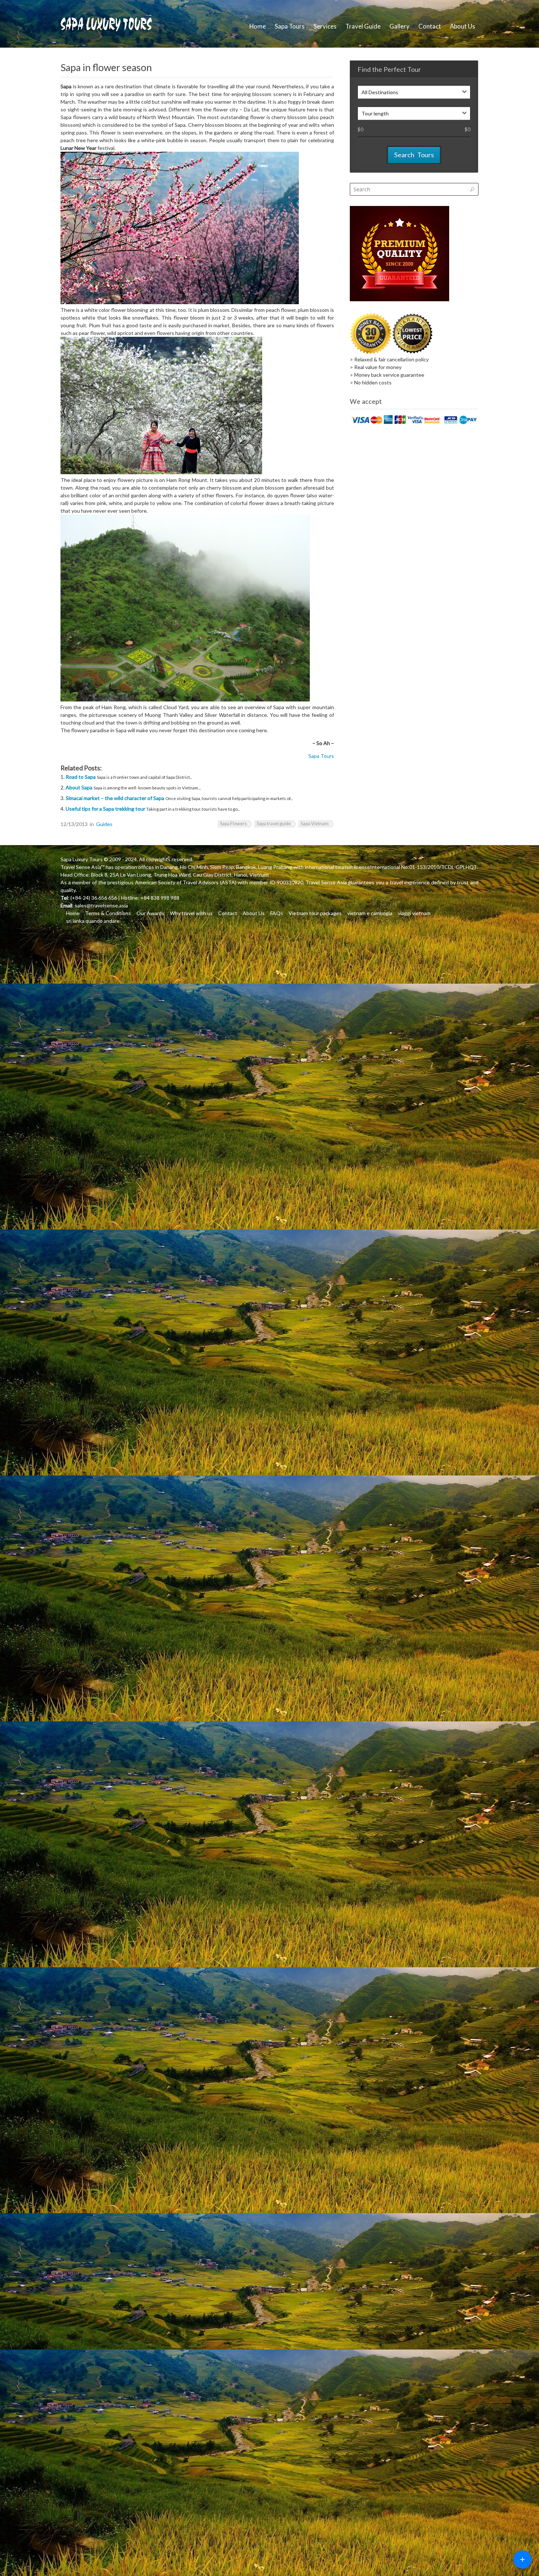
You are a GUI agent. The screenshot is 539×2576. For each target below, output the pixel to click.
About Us (463, 26)
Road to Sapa (81, 777)
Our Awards (150, 913)
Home (258, 26)
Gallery (399, 26)
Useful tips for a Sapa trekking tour (106, 809)
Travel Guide (363, 26)
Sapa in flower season (106, 67)
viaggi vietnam (414, 913)
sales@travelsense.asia (101, 905)
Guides (104, 824)
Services (325, 26)
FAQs (277, 913)
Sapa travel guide (274, 824)
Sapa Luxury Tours (82, 859)
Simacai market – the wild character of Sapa (115, 798)
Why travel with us (191, 913)
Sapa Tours (290, 26)
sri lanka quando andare (93, 921)
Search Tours (414, 155)
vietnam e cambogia (370, 913)
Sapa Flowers (233, 824)
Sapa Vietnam (315, 824)
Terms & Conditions (108, 913)
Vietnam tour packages (315, 913)
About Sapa (80, 787)
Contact (430, 26)
